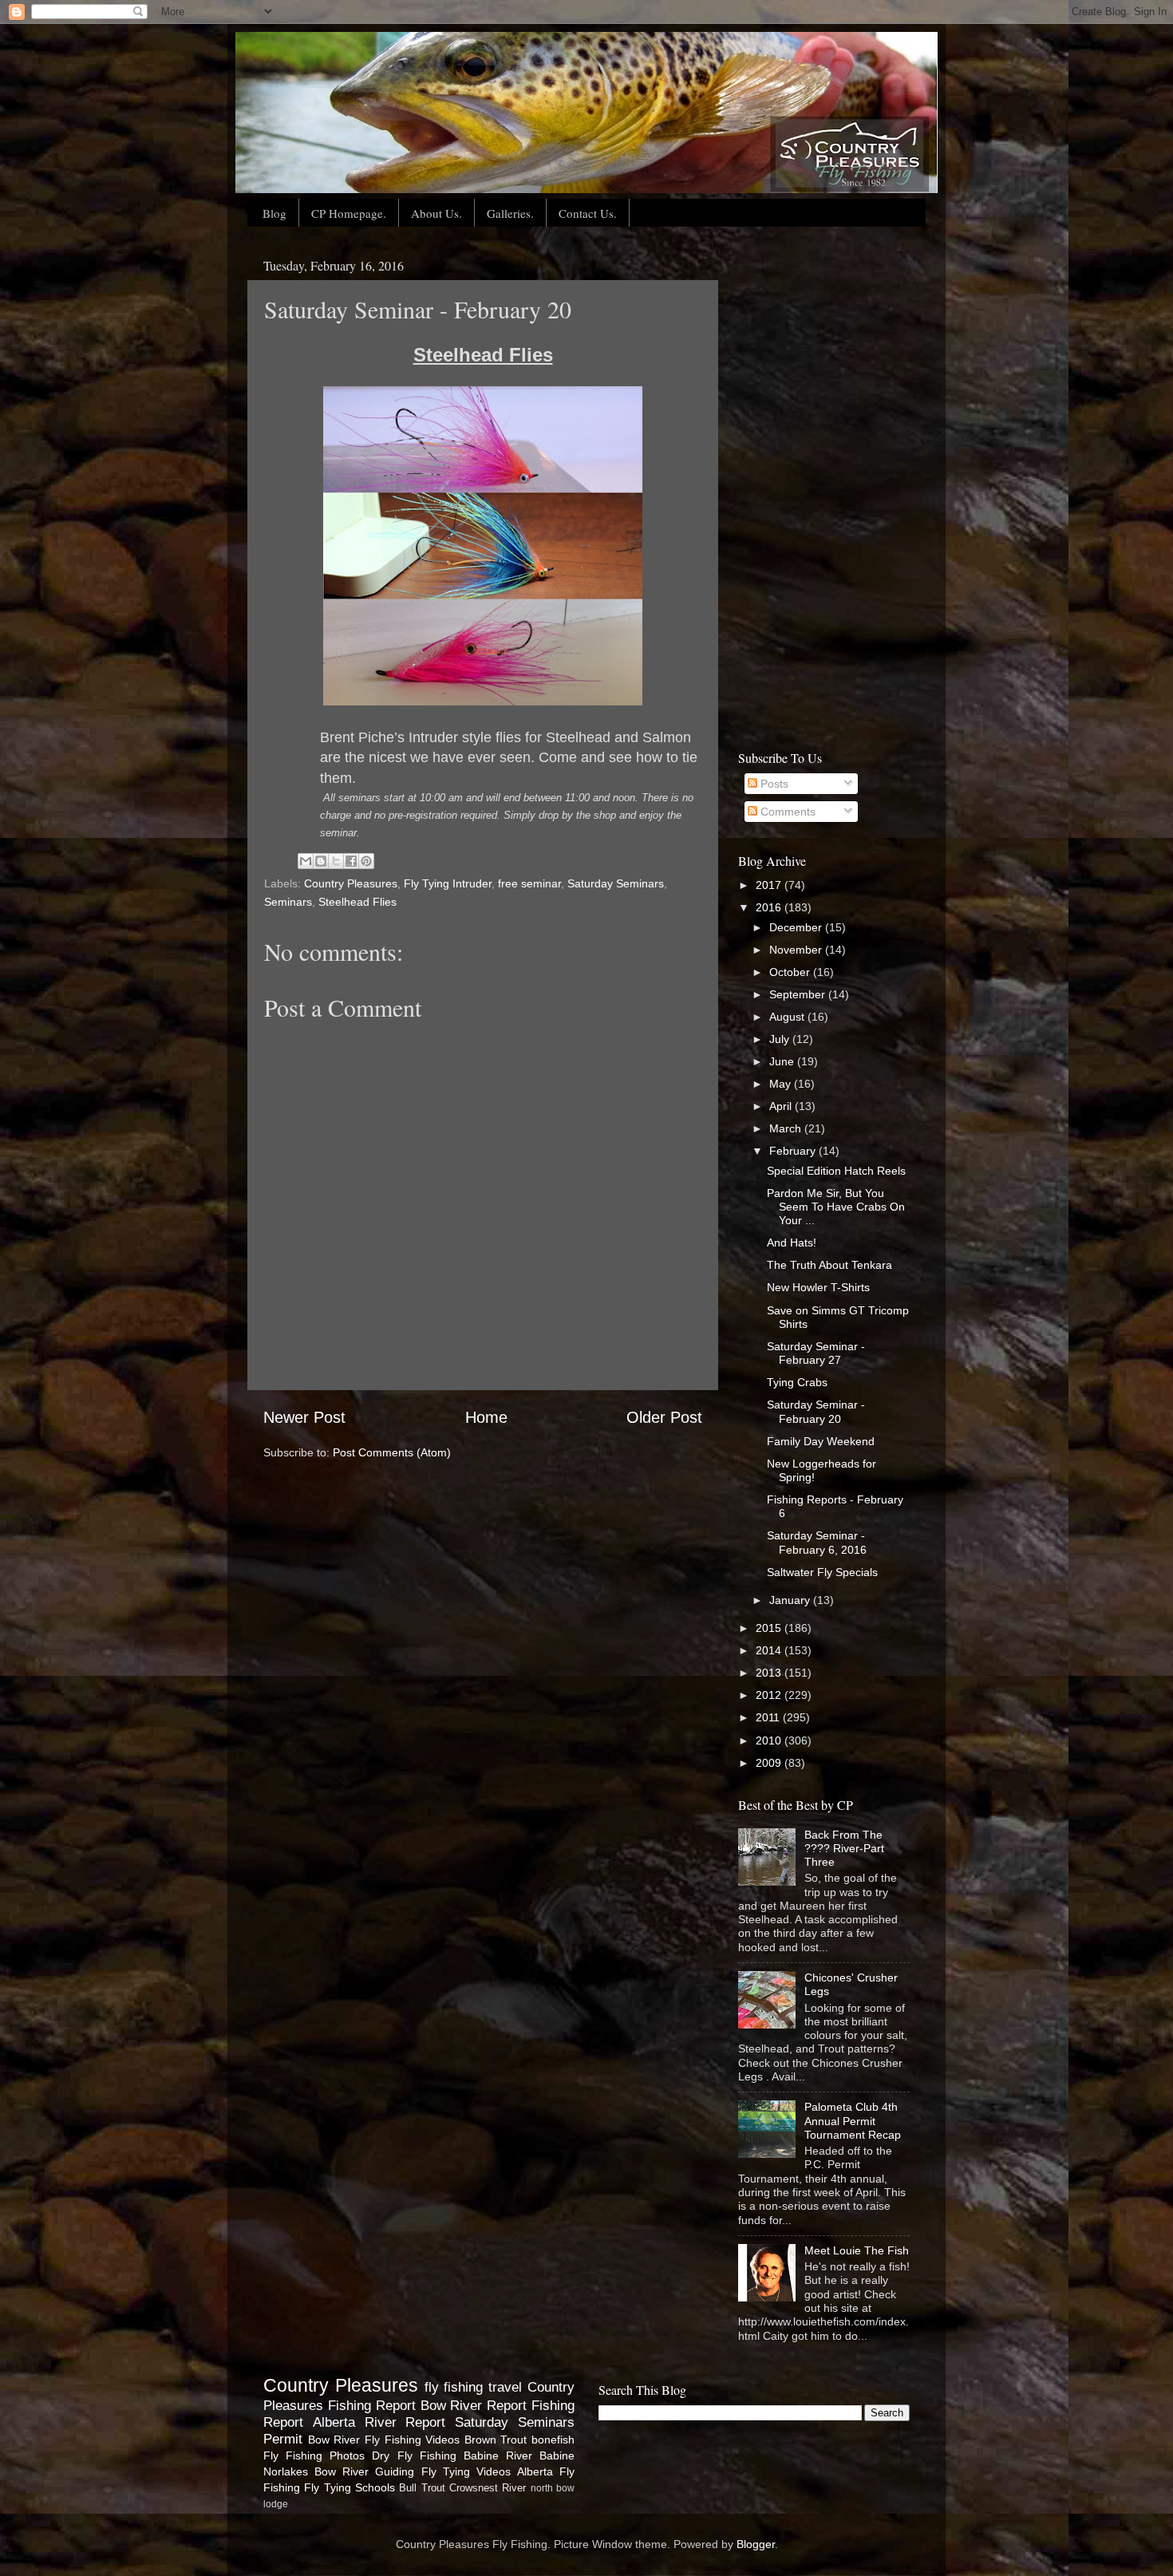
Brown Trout (496, 2440)
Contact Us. (588, 213)
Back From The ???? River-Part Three (844, 1849)
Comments (786, 812)
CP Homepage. (349, 213)
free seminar (529, 883)
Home (486, 1417)
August (788, 1017)
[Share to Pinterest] (366, 861)
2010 (770, 1740)
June (783, 1061)
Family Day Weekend (821, 1441)
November (797, 950)
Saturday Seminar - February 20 (816, 1411)
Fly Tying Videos (466, 2471)
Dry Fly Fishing (414, 2455)
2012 (770, 1695)
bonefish (553, 2440)
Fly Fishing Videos (412, 2440)
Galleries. (510, 213)
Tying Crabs (797, 1382)
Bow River (334, 2440)
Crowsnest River (488, 2488)
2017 (770, 885)
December (797, 927)
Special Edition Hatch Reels (836, 1171)
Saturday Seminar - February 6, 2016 (817, 1542)
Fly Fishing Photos (314, 2455)
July (781, 1039)
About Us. (436, 213)
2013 (770, 1673)
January (791, 1600)
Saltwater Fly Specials (822, 1572)
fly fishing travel (474, 2387)
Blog (274, 213)
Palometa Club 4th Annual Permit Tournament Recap (853, 2121)
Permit (283, 2439)
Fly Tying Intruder (448, 883)
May (782, 1084)
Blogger (756, 2544)
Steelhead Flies (357, 902)
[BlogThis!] (321, 861)
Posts (773, 784)
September (799, 994)
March (787, 1128)
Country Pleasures (351, 883)
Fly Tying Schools (350, 2487)
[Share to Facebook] (351, 861)
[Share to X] (336, 861)
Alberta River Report (379, 2422)
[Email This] (306, 861)
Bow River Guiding (364, 2471)
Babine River (498, 2455)
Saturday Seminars (616, 883)
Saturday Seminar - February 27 (816, 1353)
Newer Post (304, 1417)
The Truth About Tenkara (829, 1265)
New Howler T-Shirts (818, 1287)
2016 (770, 907)
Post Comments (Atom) (392, 1452)
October (791, 972)
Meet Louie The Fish (857, 2250)
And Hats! (792, 1243)
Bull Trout (422, 2488)
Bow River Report (474, 2405)
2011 (769, 1717)
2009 (770, 1763)
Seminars (288, 902)
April (782, 1106)
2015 (770, 1628)
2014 (770, 1650)
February (794, 1151)
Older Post (664, 1417)
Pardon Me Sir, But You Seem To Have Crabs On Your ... (836, 1207)
